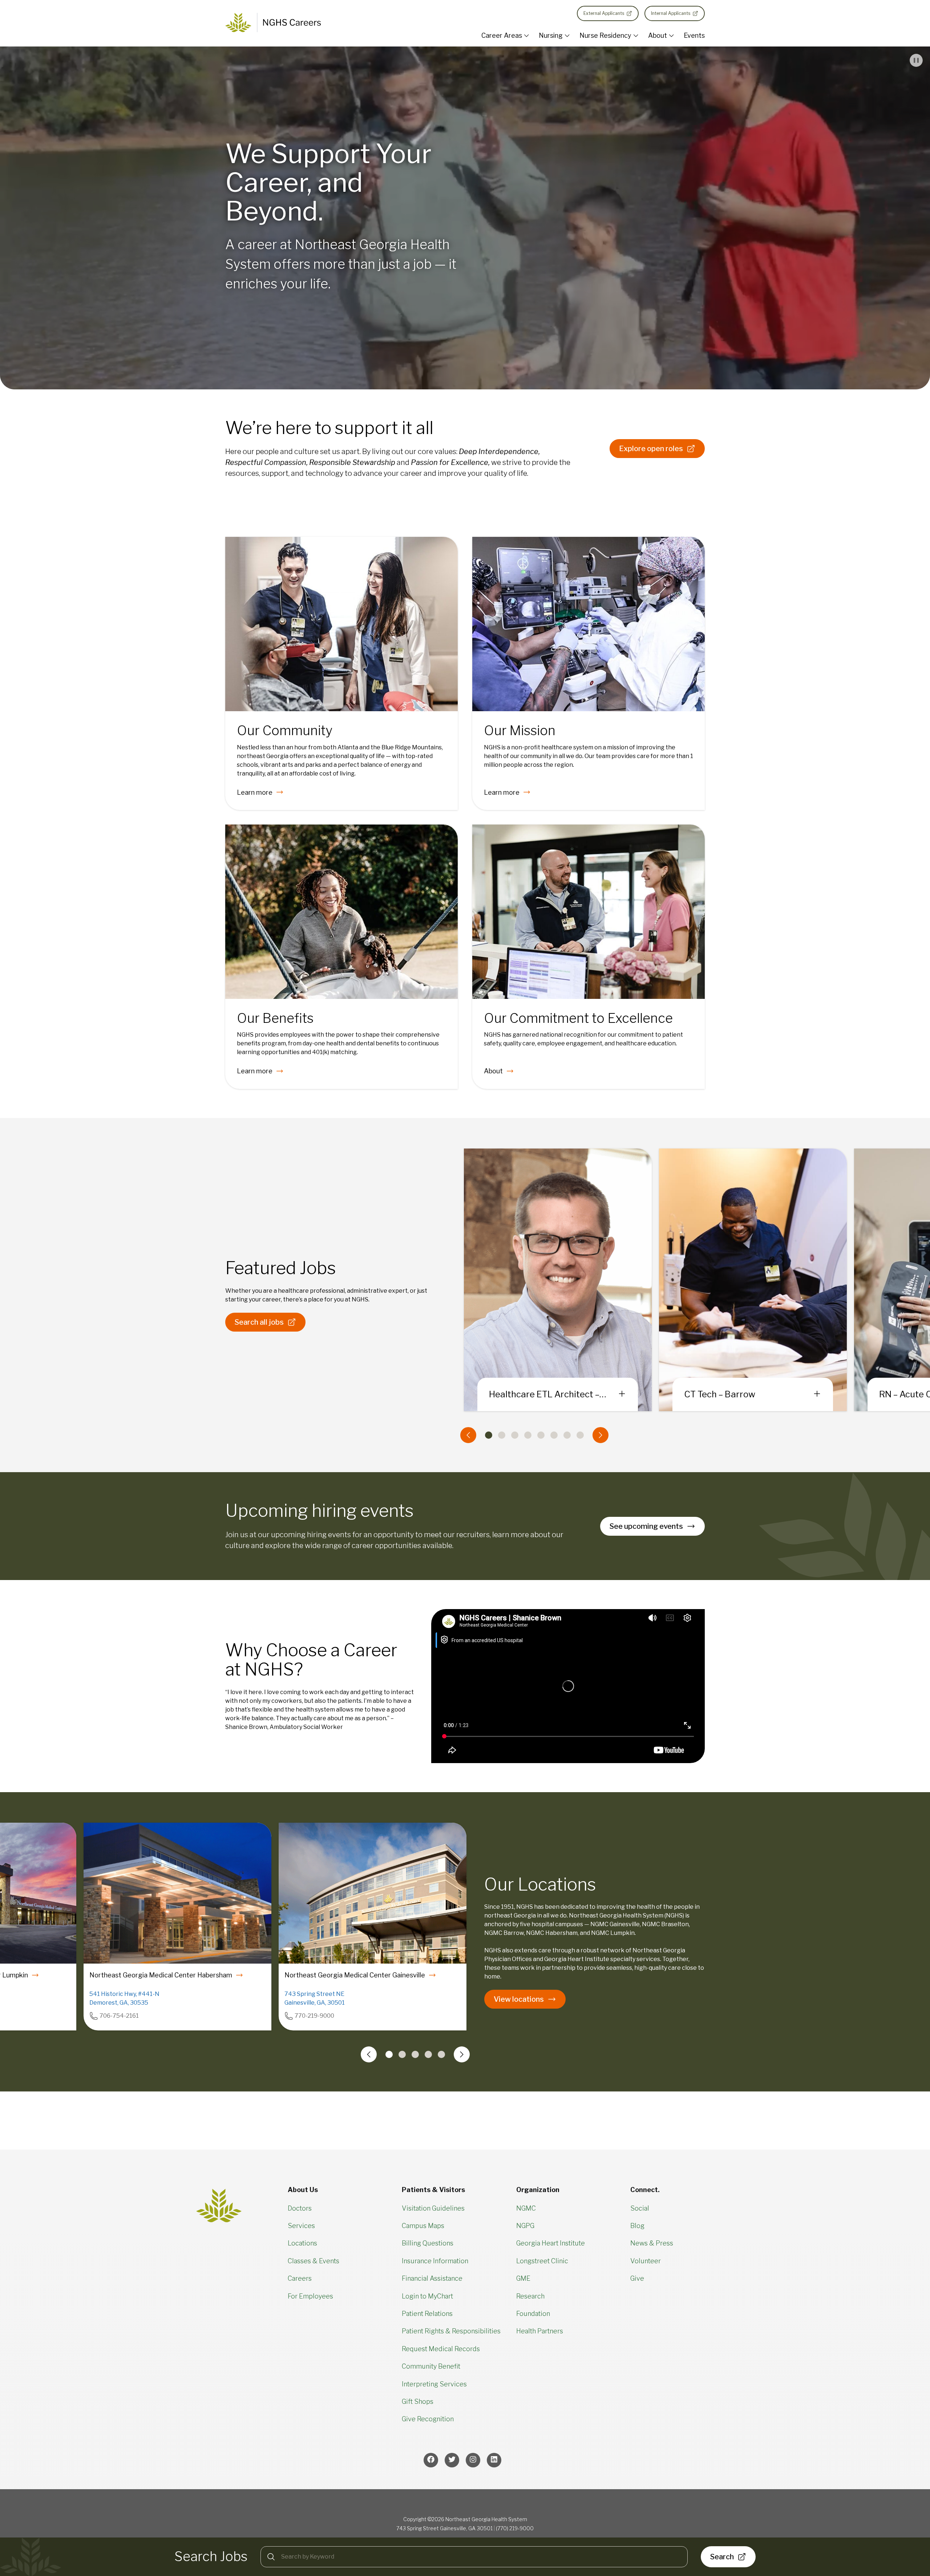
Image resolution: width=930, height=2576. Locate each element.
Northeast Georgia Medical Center (161, 1975)
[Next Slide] (601, 1435)
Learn (255, 792)
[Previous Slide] (468, 1435)
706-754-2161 (119, 2016)
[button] (916, 60)
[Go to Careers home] (273, 23)
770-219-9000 (314, 2016)
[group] (753, 1280)
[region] (465, 2363)
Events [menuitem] (694, 35)
